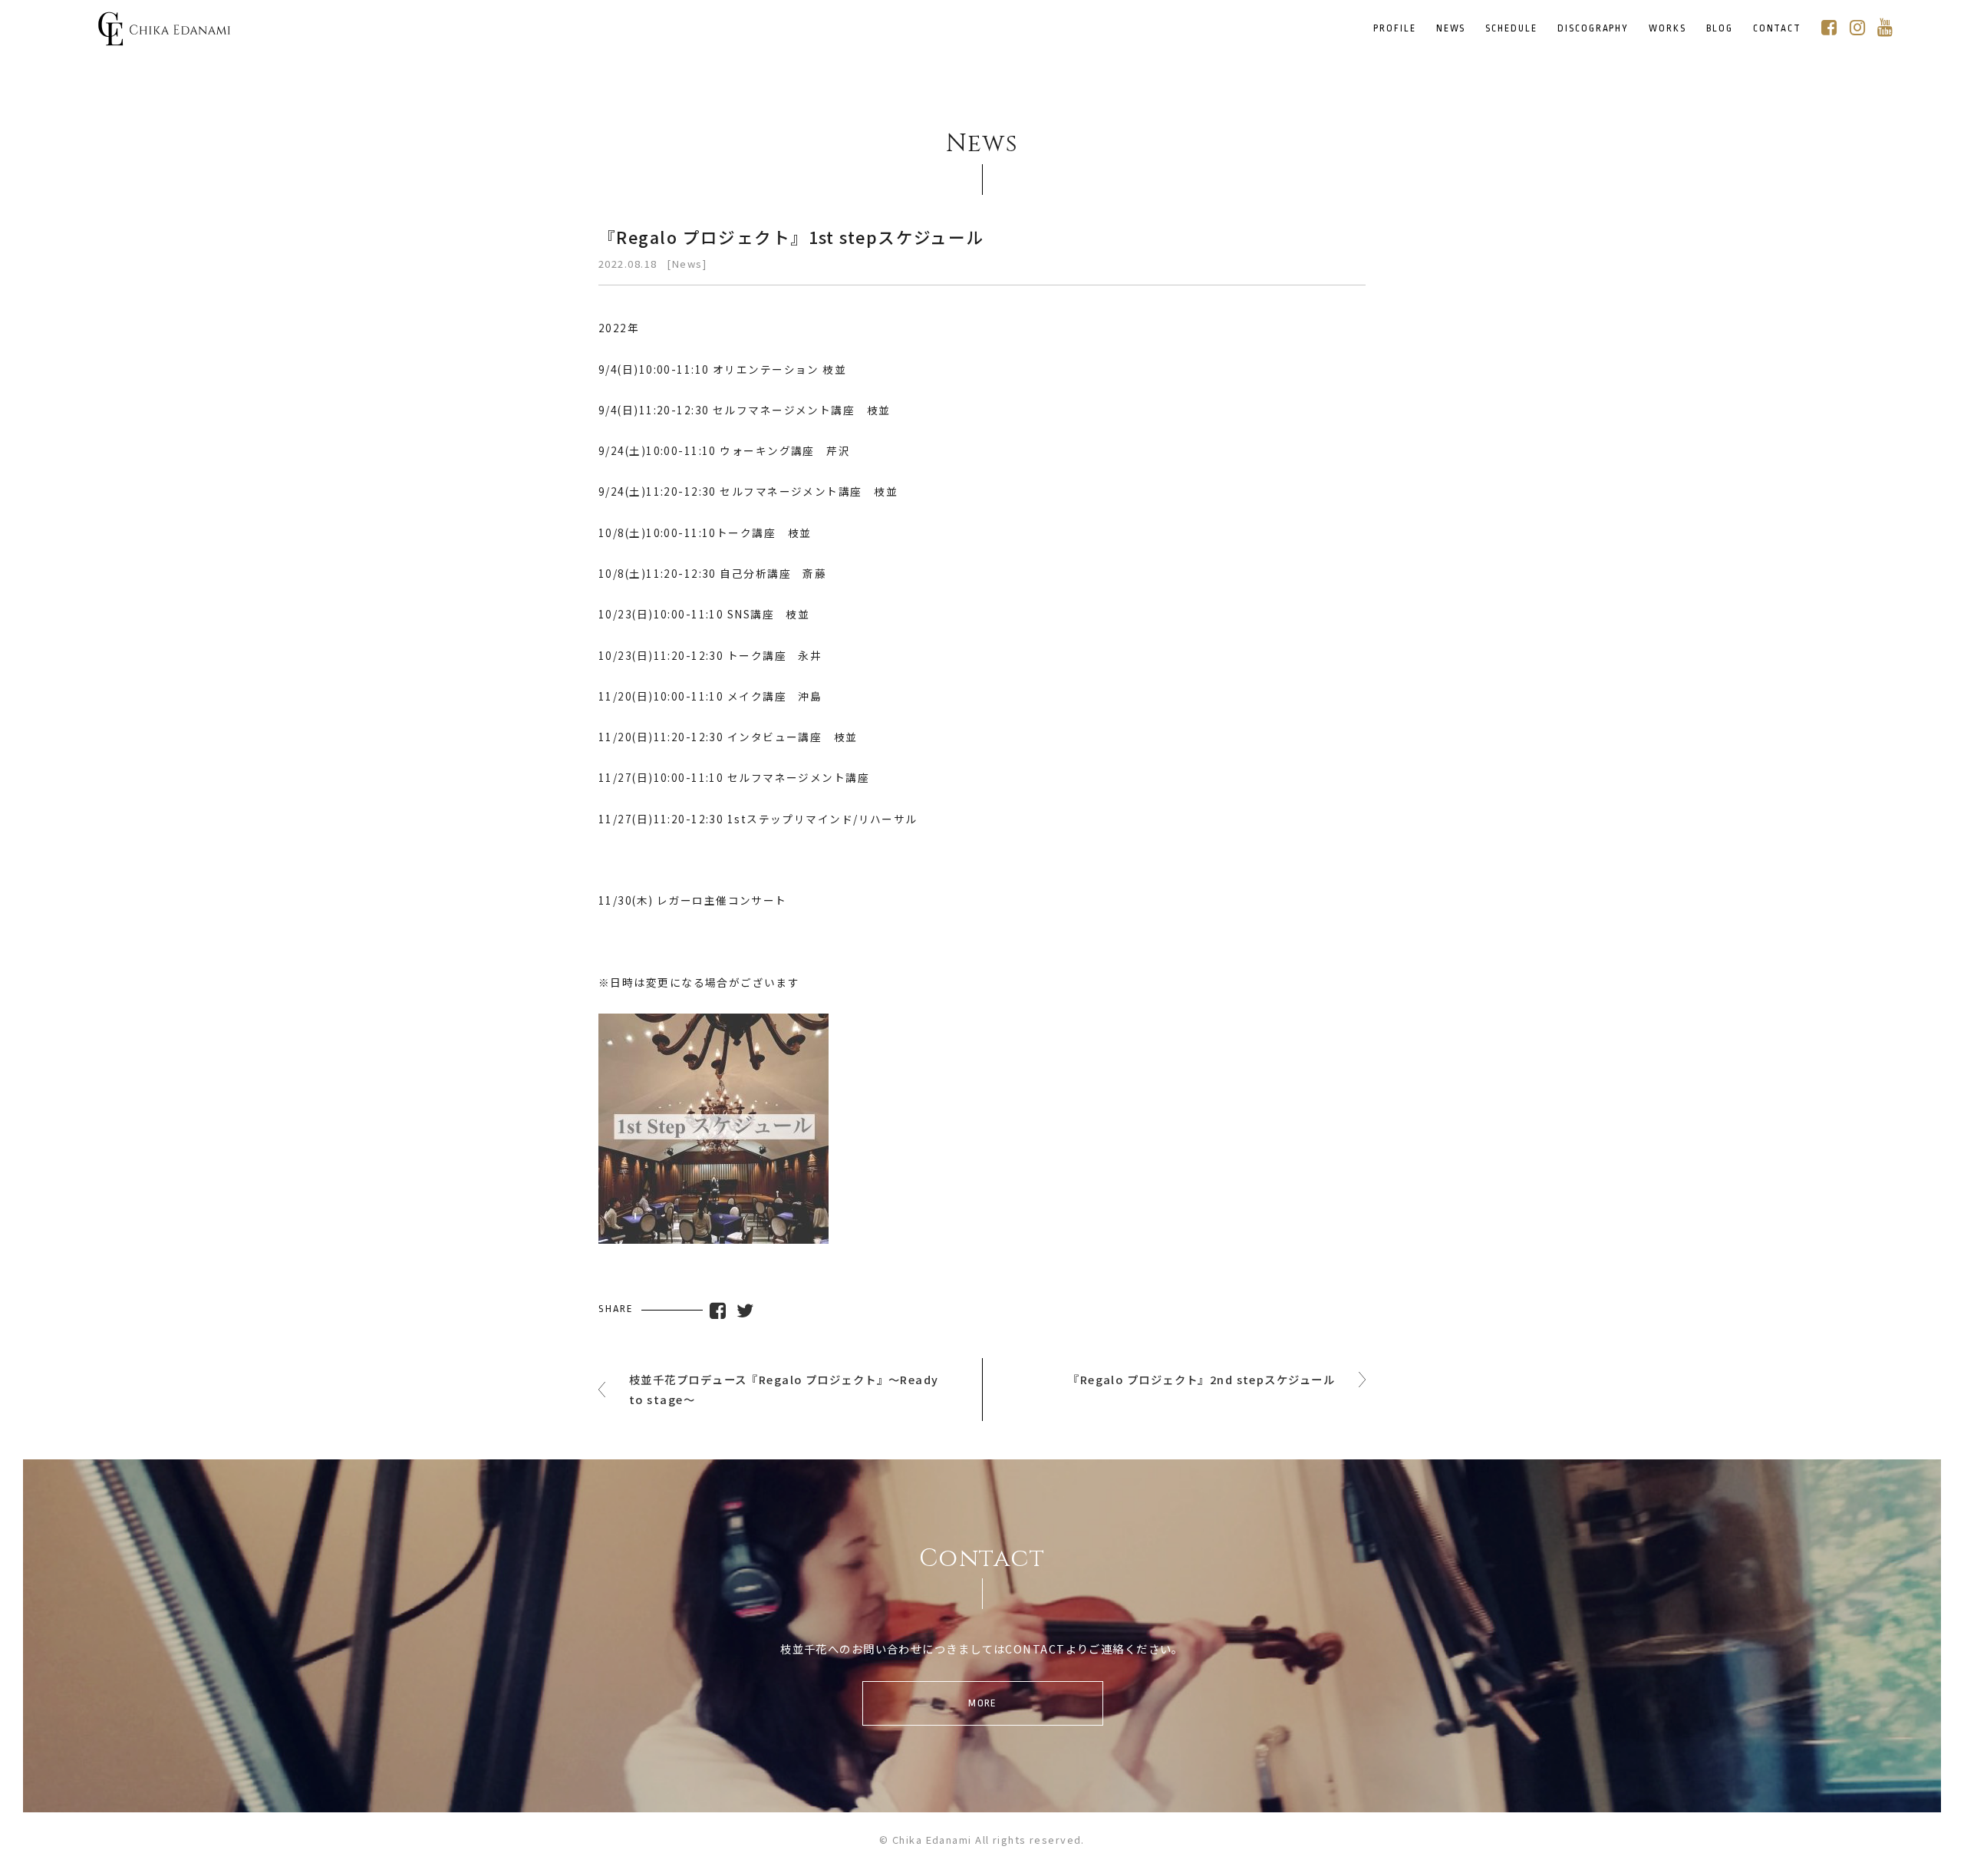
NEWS (1451, 29)
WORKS (1667, 29)
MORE (983, 1703)
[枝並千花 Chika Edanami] (164, 36)
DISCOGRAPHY (1593, 29)
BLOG (1720, 29)
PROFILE (1395, 29)
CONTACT (1778, 29)
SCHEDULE (1511, 29)
